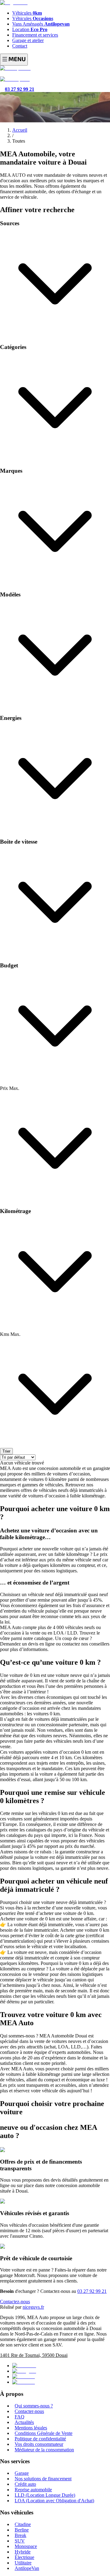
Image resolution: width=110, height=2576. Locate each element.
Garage (22, 2473)
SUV (20, 2541)
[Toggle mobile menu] (14, 60)
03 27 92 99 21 (92, 2291)
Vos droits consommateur (39, 2444)
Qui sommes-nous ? (34, 2406)
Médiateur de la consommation (44, 2450)
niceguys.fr (33, 2307)
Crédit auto (25, 2484)
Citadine (23, 2524)
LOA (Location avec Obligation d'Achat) (54, 2501)
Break (20, 2535)
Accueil (20, 130)
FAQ (20, 2417)
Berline (22, 2530)
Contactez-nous (15, 2302)
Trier (6, 1451)
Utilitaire (23, 2563)
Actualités (24, 2422)
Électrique (24, 2557)
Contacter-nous (29, 2411)
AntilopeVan (27, 2568)
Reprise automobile (33, 2490)
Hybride (23, 2552)
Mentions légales (31, 2428)
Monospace (26, 2546)
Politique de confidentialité (40, 2439)
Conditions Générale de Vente (44, 2433)
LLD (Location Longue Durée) (45, 2495)
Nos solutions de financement (43, 2479)
